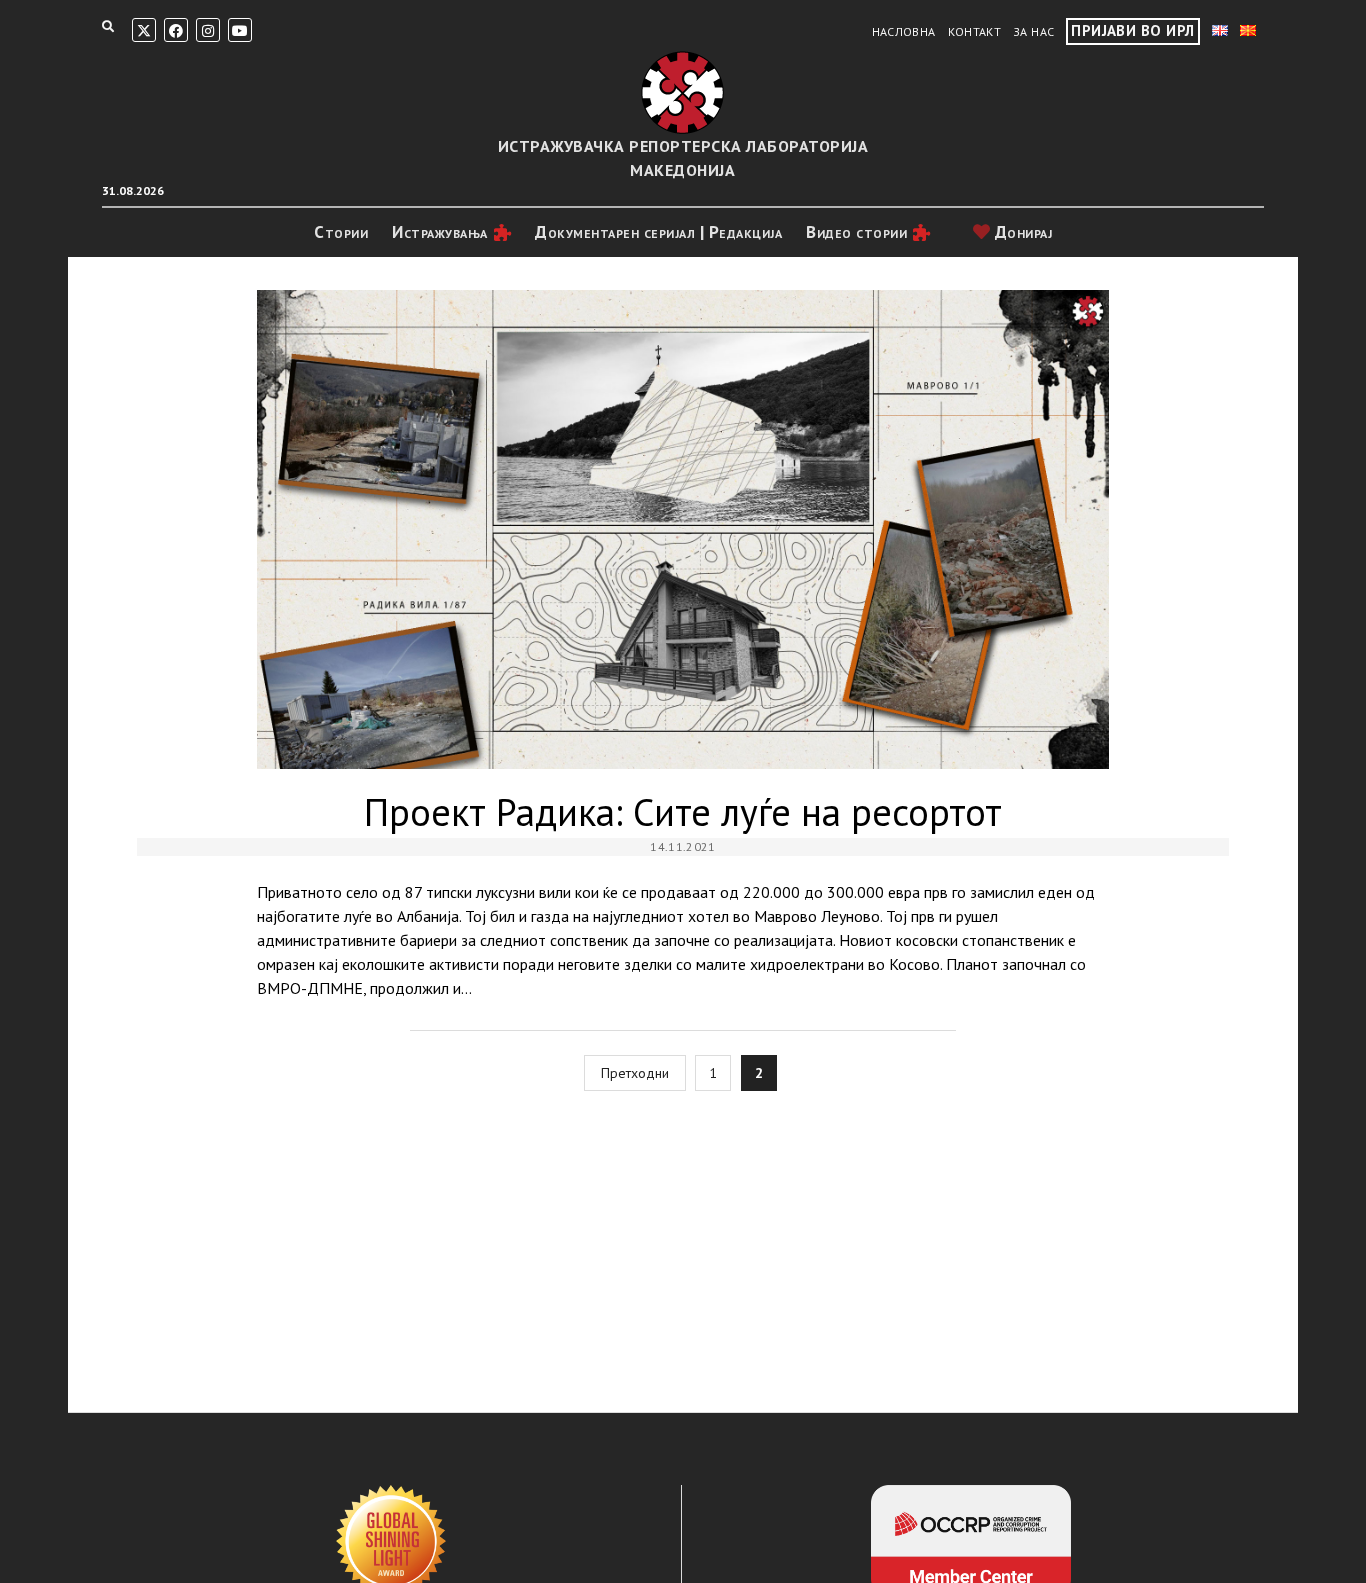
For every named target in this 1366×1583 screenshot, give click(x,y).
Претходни (635, 1073)
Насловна (904, 31)
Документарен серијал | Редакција (658, 232)
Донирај (1021, 232)
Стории (341, 232)
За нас (1033, 31)
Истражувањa (440, 232)
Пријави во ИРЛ (1132, 30)
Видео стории (856, 232)
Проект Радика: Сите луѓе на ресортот (683, 529)
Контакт (975, 31)
